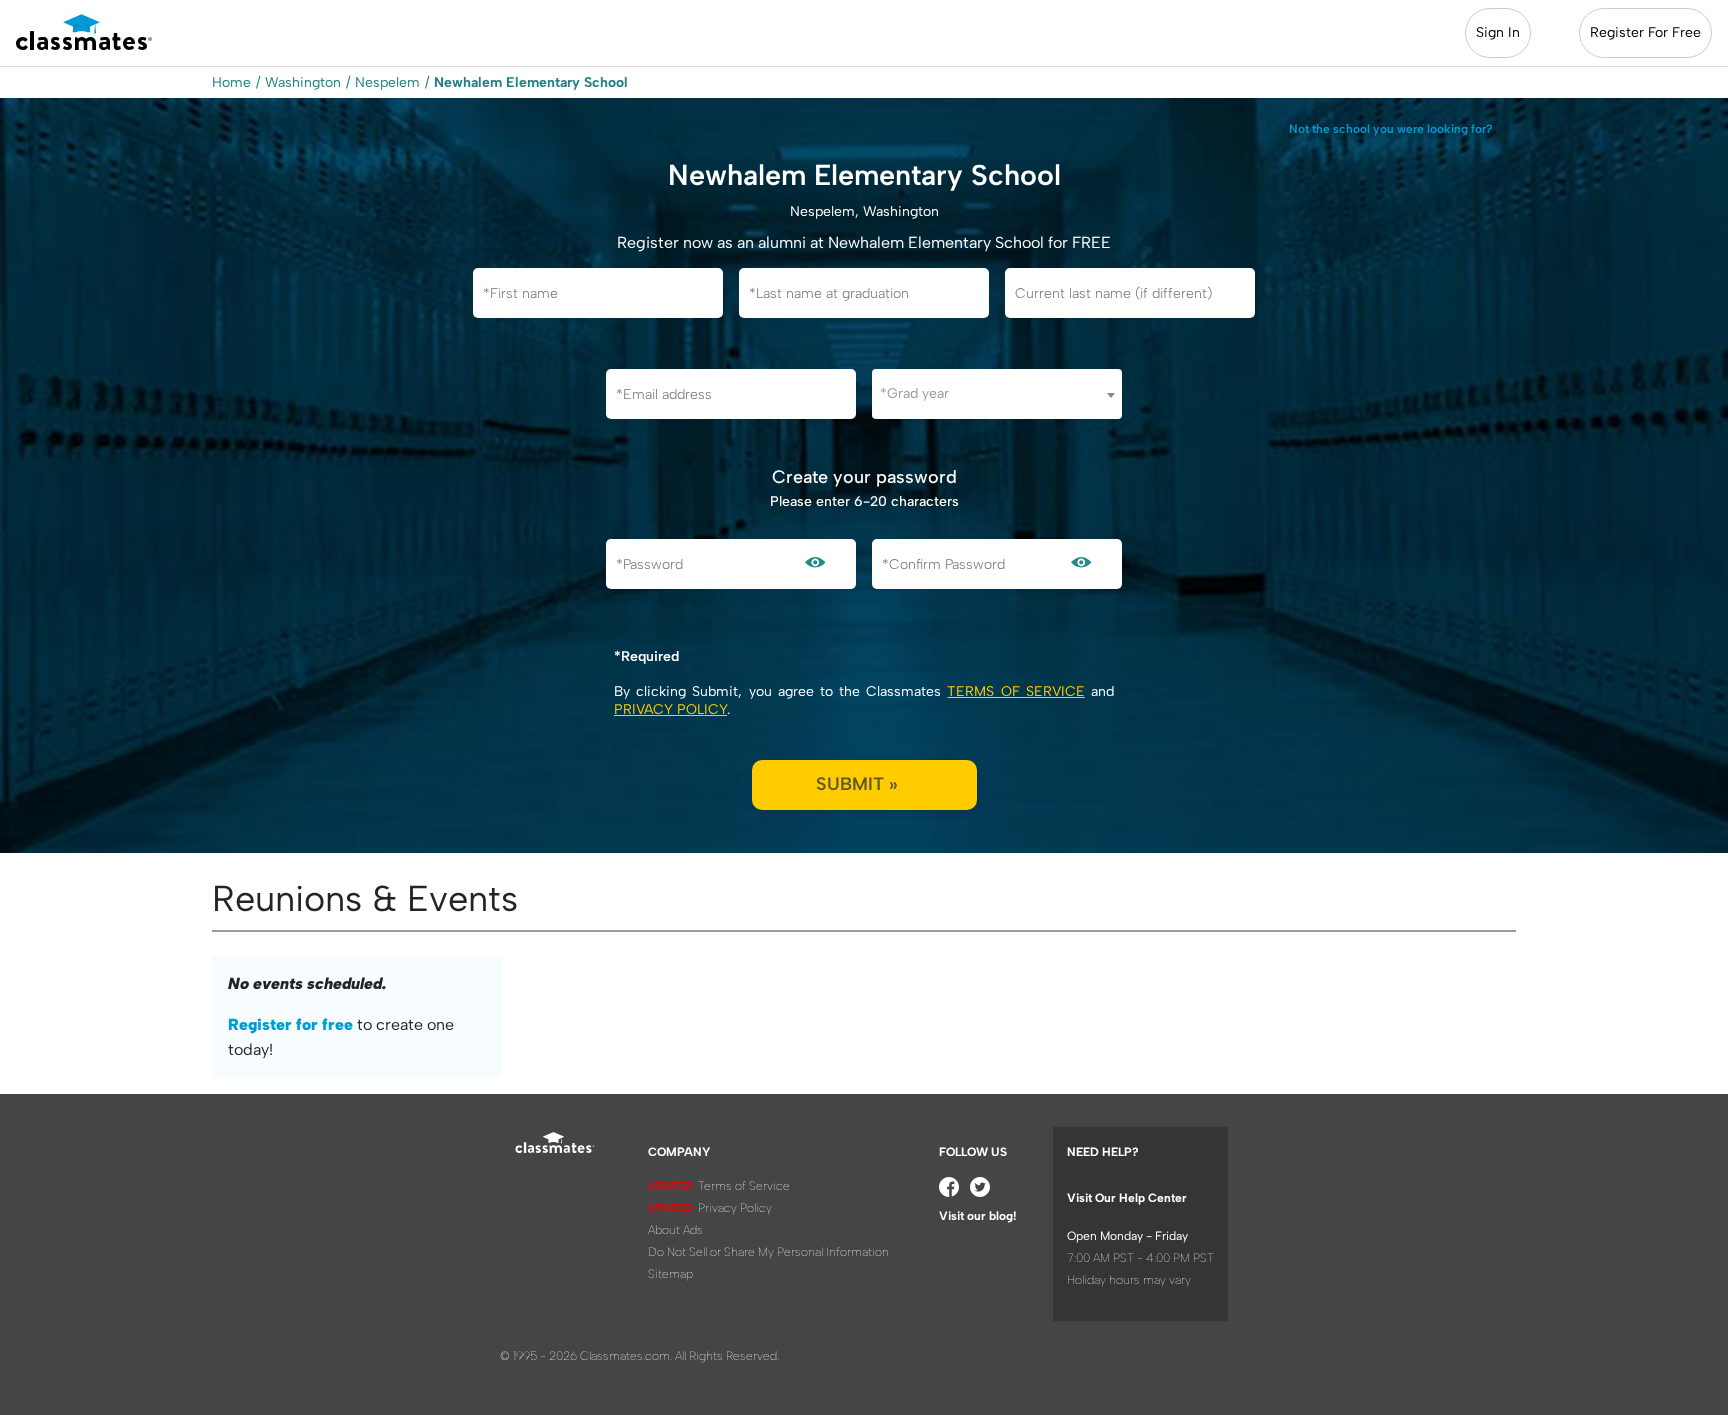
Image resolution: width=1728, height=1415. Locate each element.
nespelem (387, 82)
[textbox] (997, 393)
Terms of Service (1015, 691)
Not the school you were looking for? (1391, 129)
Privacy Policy (670, 709)
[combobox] (997, 394)
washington (303, 82)
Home (231, 82)
